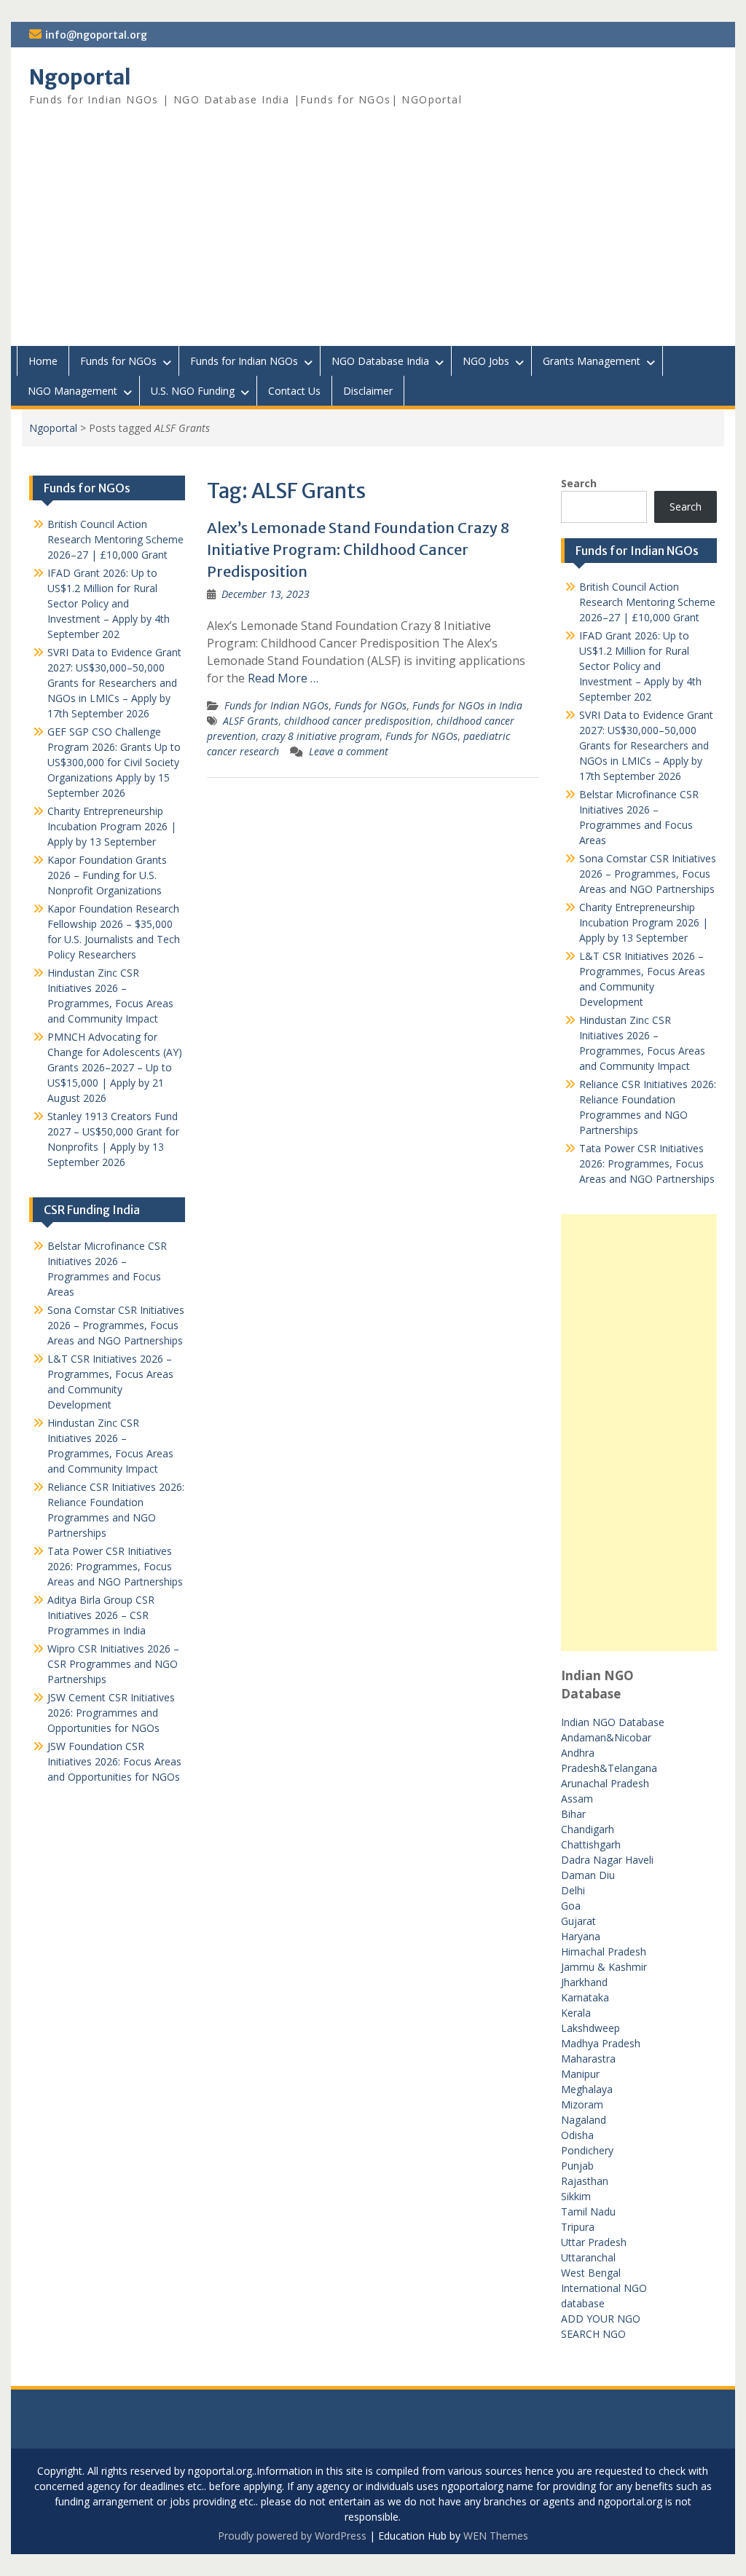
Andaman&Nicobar (606, 1737)
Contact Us (294, 391)
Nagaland (584, 2120)
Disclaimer (368, 391)
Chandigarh (588, 1829)
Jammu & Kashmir (604, 1967)
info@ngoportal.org (96, 35)
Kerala (576, 2013)
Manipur (580, 2074)
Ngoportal (80, 77)
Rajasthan (585, 2181)
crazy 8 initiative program (321, 736)
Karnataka (585, 1997)
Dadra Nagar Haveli (607, 1860)
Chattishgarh (591, 1844)
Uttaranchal (588, 2257)
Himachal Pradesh (604, 1951)
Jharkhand (584, 1982)
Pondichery (587, 2150)
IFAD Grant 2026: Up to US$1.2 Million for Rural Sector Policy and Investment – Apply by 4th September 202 (640, 666)
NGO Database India (380, 361)
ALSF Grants (251, 721)
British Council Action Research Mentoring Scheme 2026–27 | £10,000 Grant (647, 602)
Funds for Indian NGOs (244, 361)
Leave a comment (349, 751)
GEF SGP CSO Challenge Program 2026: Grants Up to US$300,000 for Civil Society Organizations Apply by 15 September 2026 (114, 762)
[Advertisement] (373, 237)
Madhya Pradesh (601, 2043)
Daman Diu (588, 1875)
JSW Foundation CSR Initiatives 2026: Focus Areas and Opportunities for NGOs (114, 1761)
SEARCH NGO (593, 2334)
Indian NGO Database (613, 1722)
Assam (577, 1799)
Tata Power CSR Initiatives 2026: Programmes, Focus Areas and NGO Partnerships (647, 1163)
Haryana (581, 1936)
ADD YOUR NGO (601, 2319)
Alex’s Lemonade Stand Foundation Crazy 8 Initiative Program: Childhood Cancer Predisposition (358, 550)
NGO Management (72, 391)
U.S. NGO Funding (193, 391)
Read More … (283, 678)
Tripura (578, 2227)
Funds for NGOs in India (467, 705)
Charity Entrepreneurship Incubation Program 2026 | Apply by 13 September (644, 922)
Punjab (577, 2166)
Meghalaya (587, 2089)
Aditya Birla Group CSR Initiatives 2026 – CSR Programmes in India (101, 1615)
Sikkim (576, 2196)
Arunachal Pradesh (605, 1783)
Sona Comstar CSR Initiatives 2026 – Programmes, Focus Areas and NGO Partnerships (648, 874)
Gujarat (578, 1921)
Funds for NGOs (118, 361)
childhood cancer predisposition (357, 721)
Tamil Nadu (588, 2211)
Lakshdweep (590, 2028)
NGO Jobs (486, 361)
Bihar (573, 1814)
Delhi (573, 1890)
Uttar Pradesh (594, 2242)
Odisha (577, 2135)
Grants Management (592, 361)
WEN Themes (496, 2536)
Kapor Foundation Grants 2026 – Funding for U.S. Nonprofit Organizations (107, 875)
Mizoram (582, 2104)
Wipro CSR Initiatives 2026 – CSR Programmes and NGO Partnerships (113, 1664)
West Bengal (591, 2273)
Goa (571, 1906)
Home (43, 361)
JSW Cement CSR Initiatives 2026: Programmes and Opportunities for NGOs (111, 1713)
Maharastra (588, 2059)
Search (579, 483)
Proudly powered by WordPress (292, 2536)
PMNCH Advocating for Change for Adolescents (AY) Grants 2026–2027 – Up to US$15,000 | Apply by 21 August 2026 (115, 1067)
